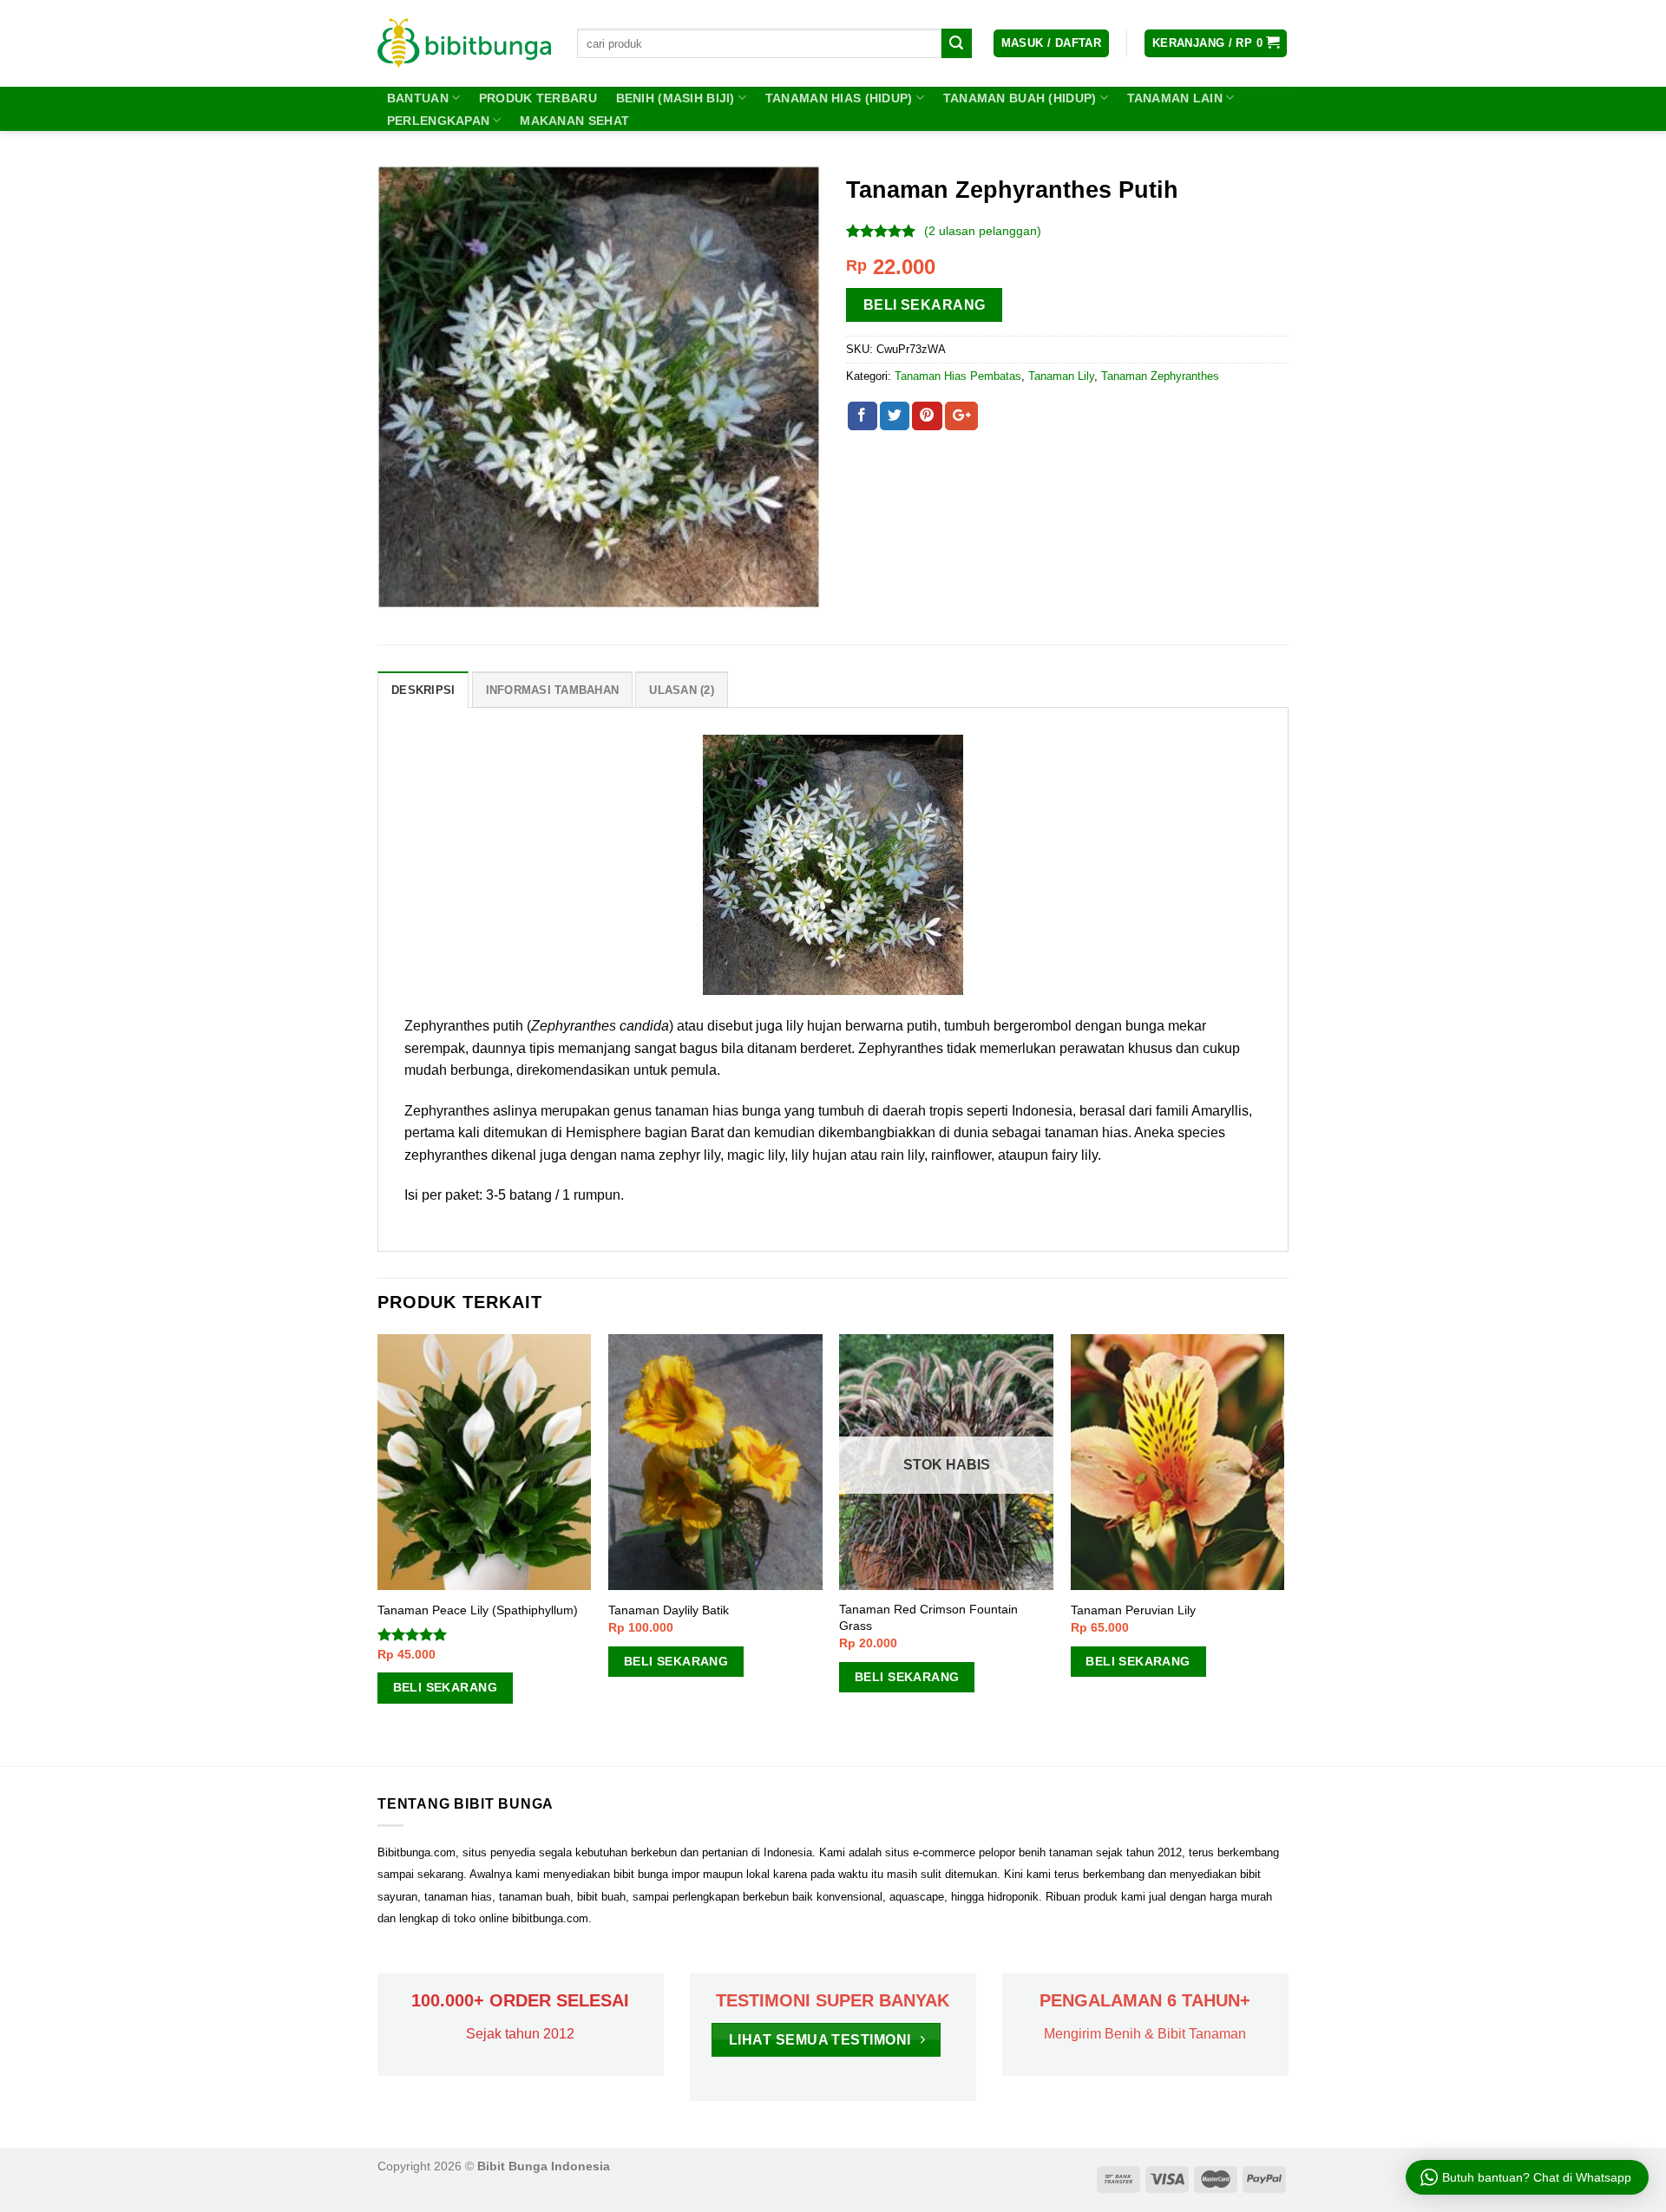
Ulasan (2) (682, 690)
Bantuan (418, 98)
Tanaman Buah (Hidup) (1020, 98)
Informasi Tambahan (553, 690)
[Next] (1283, 1548)
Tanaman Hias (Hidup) (839, 98)
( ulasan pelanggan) (983, 231)
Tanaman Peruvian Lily (1133, 1610)
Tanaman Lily (1061, 376)
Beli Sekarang (925, 305)
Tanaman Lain (1175, 98)
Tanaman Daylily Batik (669, 1610)
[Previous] (378, 1548)
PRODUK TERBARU (538, 98)
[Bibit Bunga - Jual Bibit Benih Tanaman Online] (464, 43)
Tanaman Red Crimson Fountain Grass (928, 1617)
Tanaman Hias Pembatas (958, 376)
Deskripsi (423, 690)
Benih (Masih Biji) (676, 98)
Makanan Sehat (574, 121)
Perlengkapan (438, 121)
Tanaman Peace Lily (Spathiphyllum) (478, 1610)
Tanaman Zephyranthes (1160, 376)
